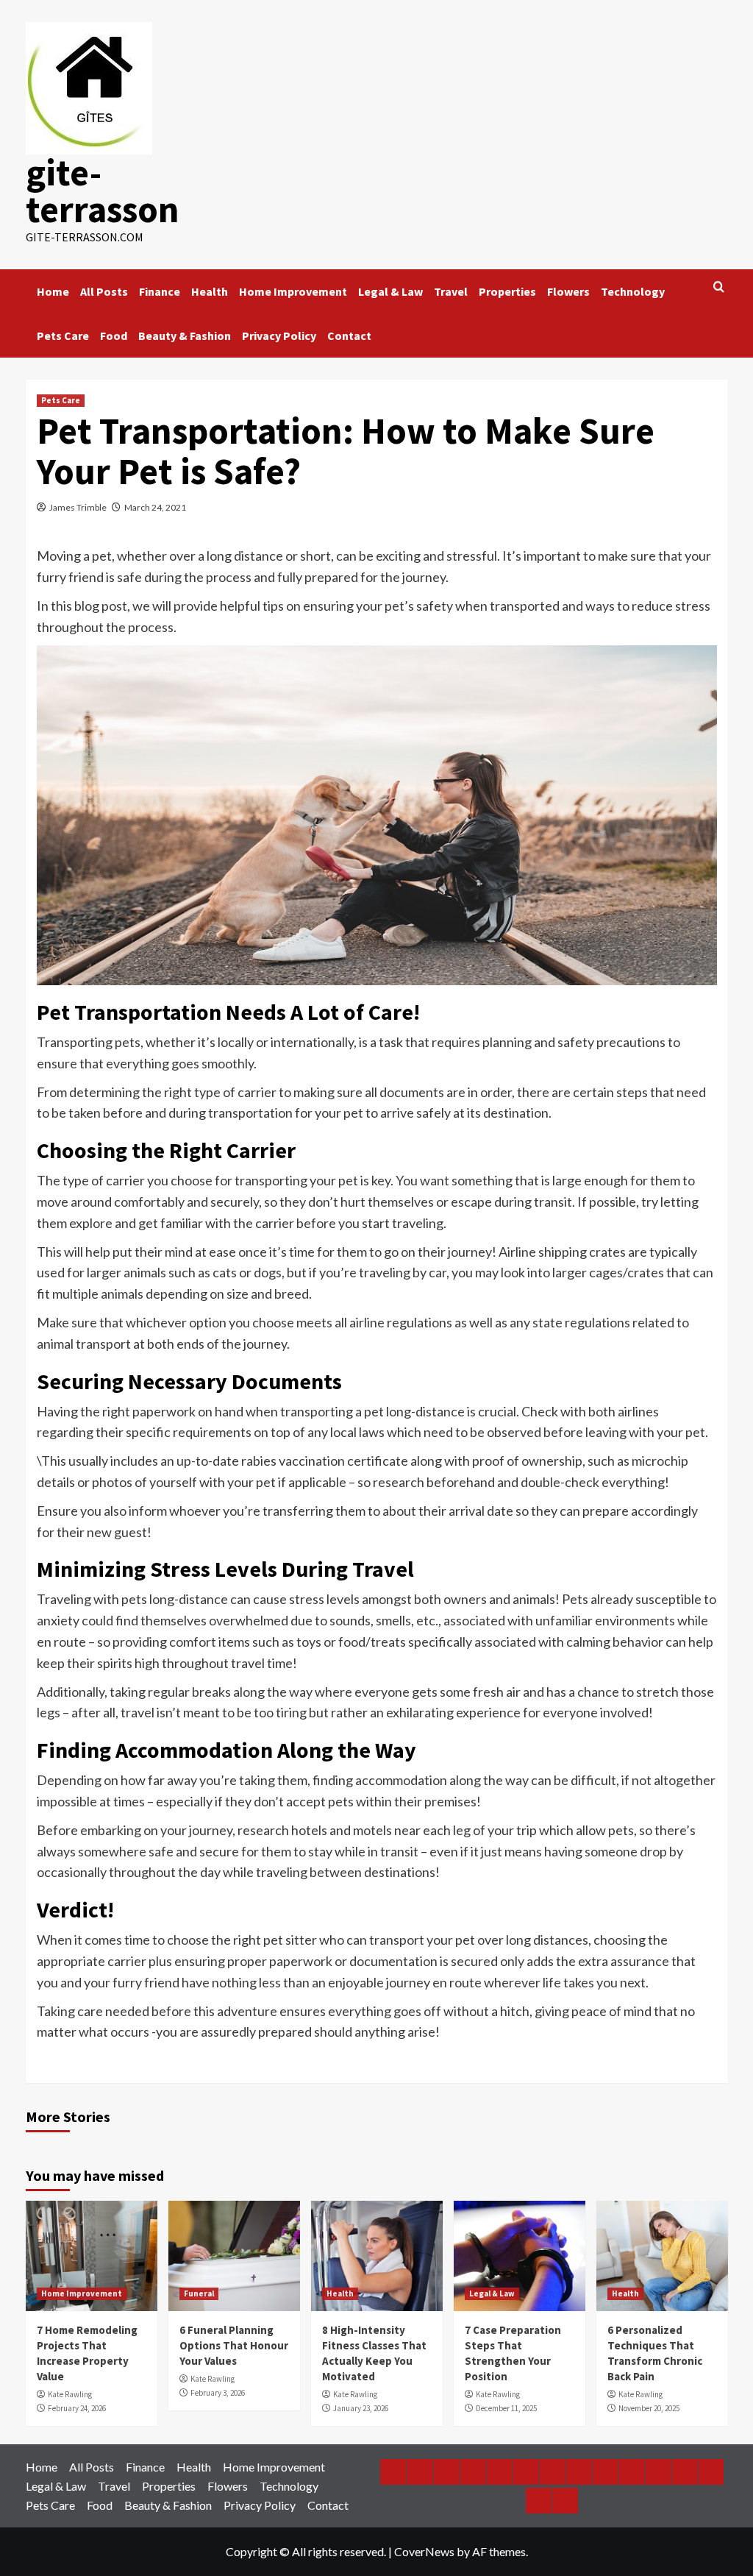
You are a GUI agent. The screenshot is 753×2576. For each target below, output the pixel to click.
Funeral (199, 2293)
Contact (349, 336)
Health (210, 291)
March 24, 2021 (155, 507)
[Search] (719, 287)
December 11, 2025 (506, 2408)
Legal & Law (390, 291)
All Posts (104, 291)
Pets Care (63, 336)
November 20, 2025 (649, 2408)
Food (114, 336)
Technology (633, 291)
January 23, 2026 (361, 2408)
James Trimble (78, 507)
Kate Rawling (70, 2394)
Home (53, 291)
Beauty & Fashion (185, 336)
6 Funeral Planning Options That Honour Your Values (234, 2345)
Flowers (568, 291)
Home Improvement (293, 291)
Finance (160, 291)
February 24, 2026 (77, 2408)
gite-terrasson (103, 191)
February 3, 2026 (218, 2393)
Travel (451, 291)
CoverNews (424, 2551)
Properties (507, 291)
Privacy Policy (279, 336)
